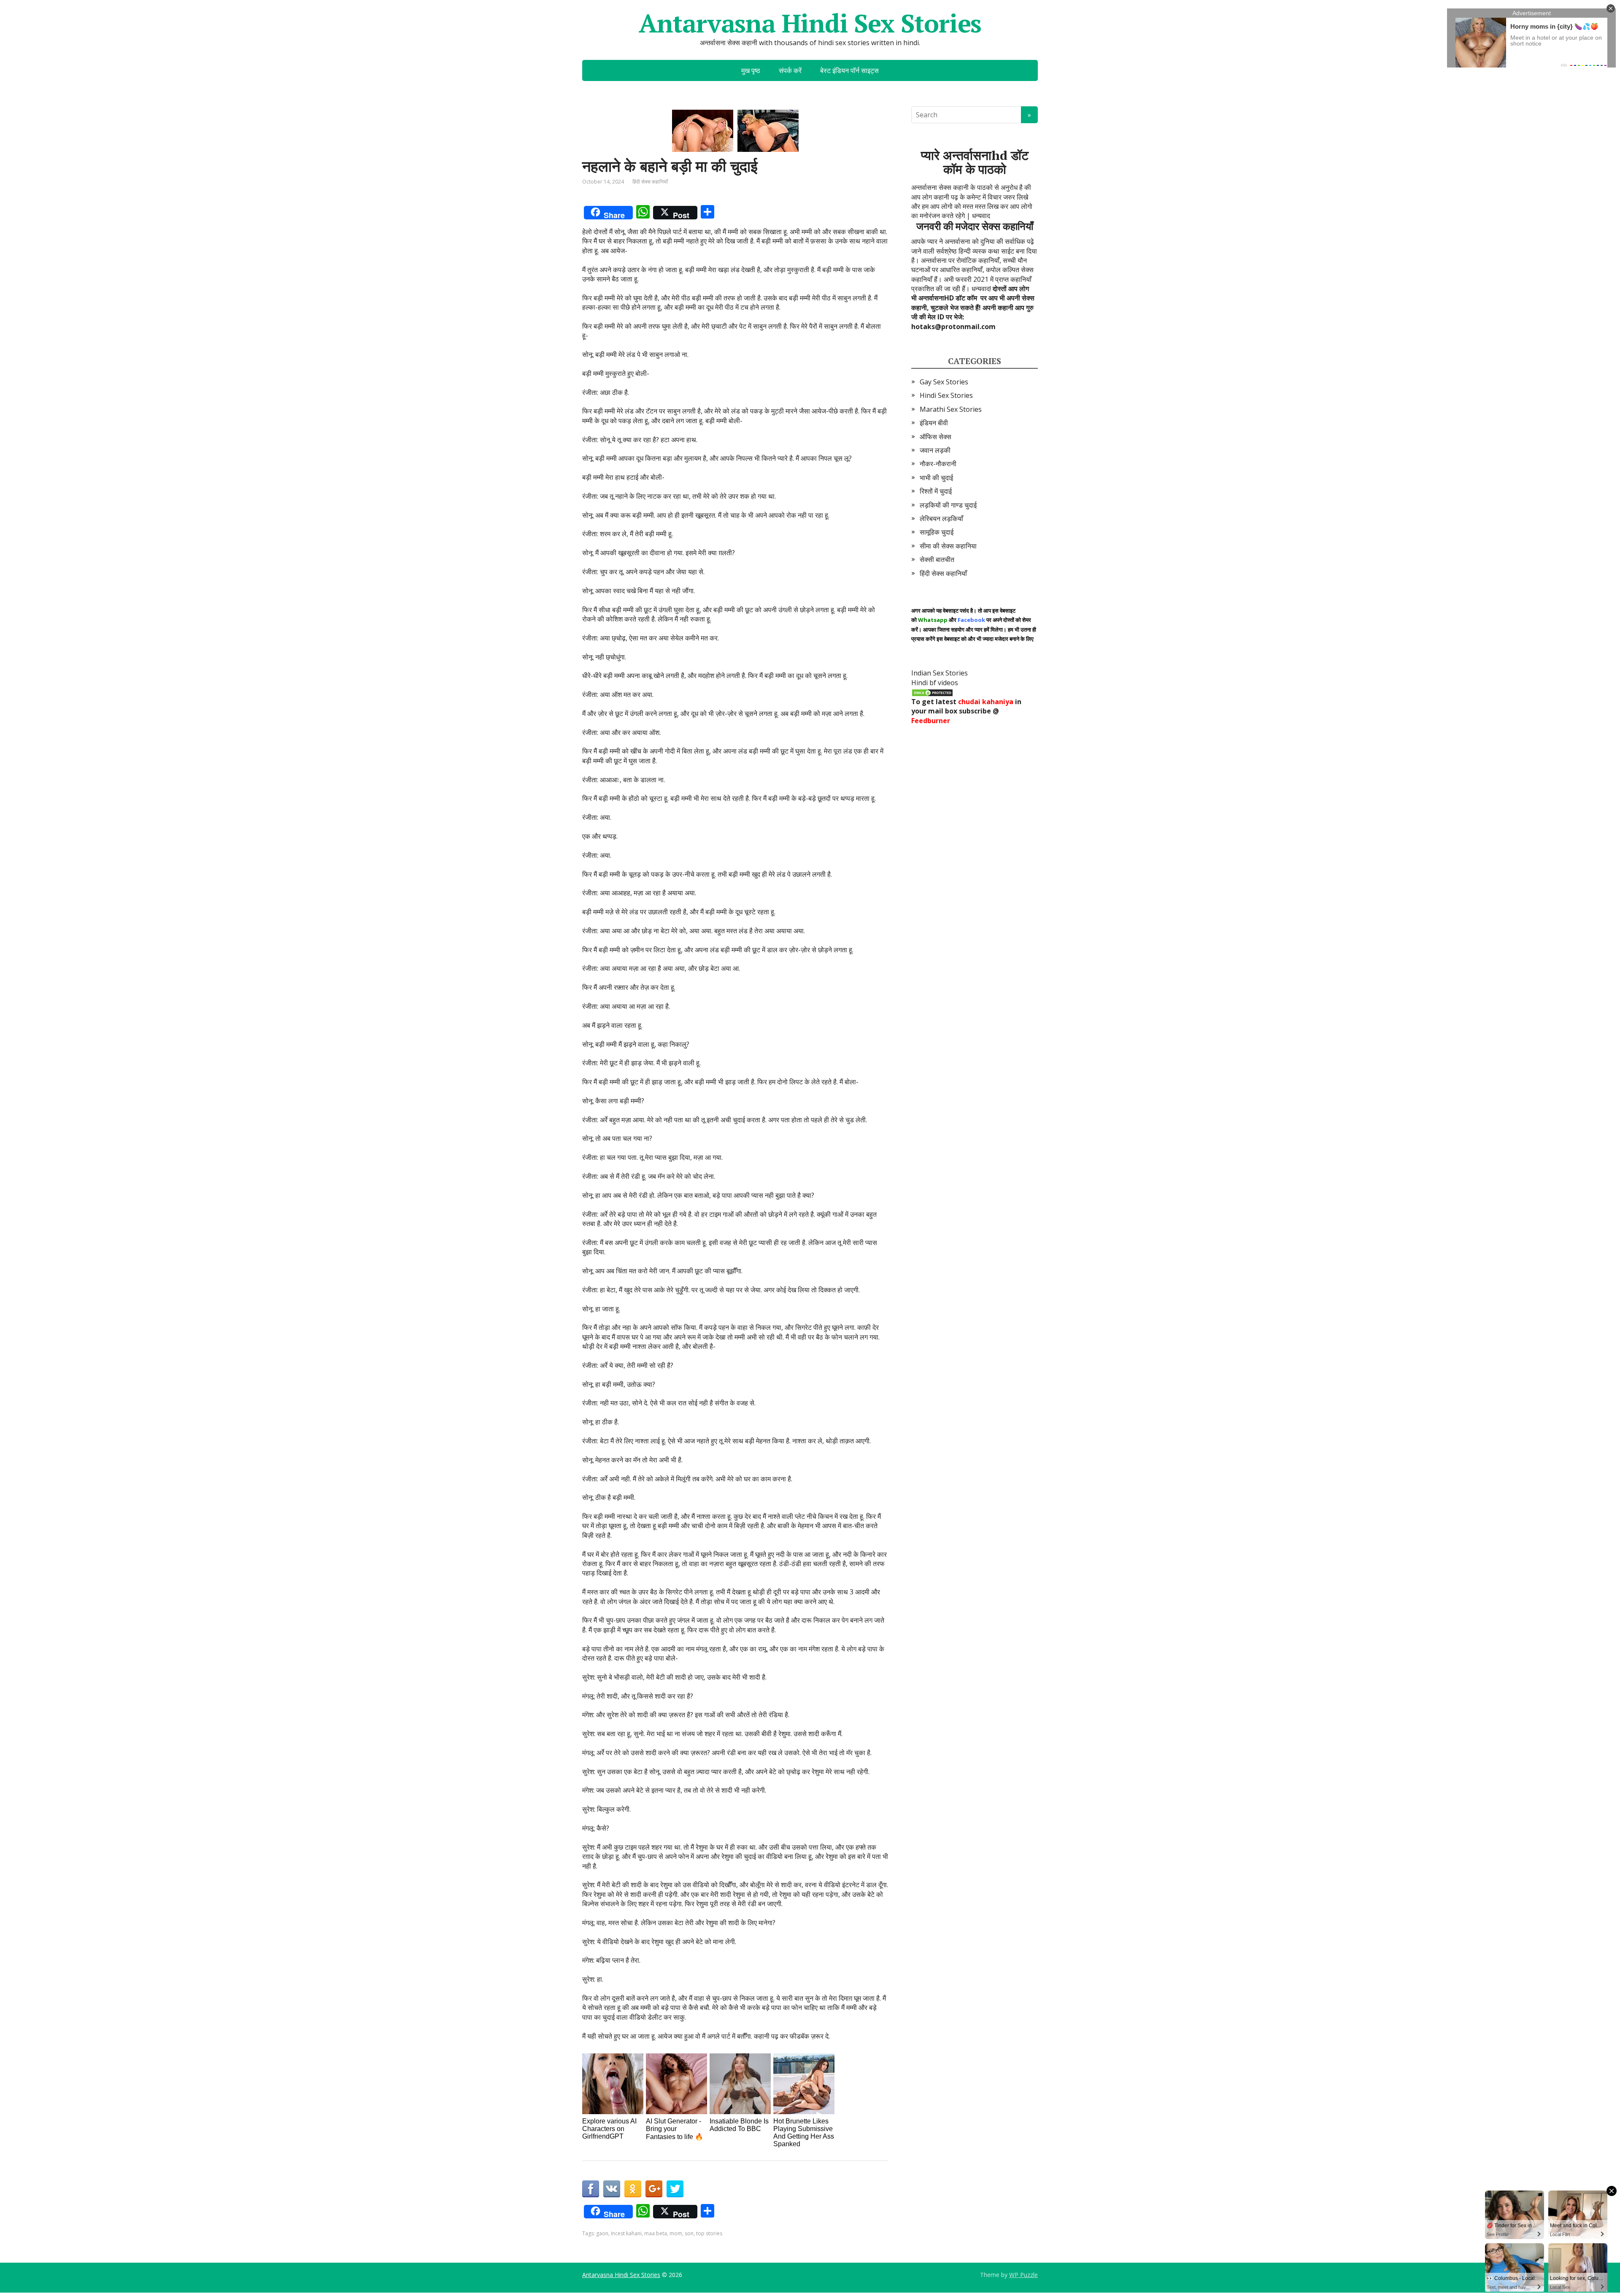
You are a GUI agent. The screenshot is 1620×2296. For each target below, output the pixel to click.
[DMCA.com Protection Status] (932, 692)
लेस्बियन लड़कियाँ (941, 519)
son (689, 2233)
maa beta (656, 2233)
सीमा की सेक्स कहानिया (948, 546)
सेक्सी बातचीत (937, 559)
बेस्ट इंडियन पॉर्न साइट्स (849, 70)
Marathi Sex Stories (951, 409)
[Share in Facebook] (591, 2189)
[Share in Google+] (654, 2189)
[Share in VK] (612, 2189)
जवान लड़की (935, 450)
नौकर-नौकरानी (938, 464)
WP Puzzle (1023, 2275)
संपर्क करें (790, 70)
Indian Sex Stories (940, 673)
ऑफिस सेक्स (936, 437)
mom (676, 2233)
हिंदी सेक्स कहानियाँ (650, 182)
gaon (602, 2233)
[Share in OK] (633, 2189)
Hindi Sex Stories (946, 395)
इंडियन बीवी (934, 423)
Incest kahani (626, 2233)
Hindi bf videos (935, 683)
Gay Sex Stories (944, 382)
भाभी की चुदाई (936, 478)
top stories (709, 2233)
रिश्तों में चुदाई (936, 491)
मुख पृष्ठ (751, 70)
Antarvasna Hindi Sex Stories (810, 23)
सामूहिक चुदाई (937, 532)
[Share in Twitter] (675, 2189)
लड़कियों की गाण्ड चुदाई (948, 505)
